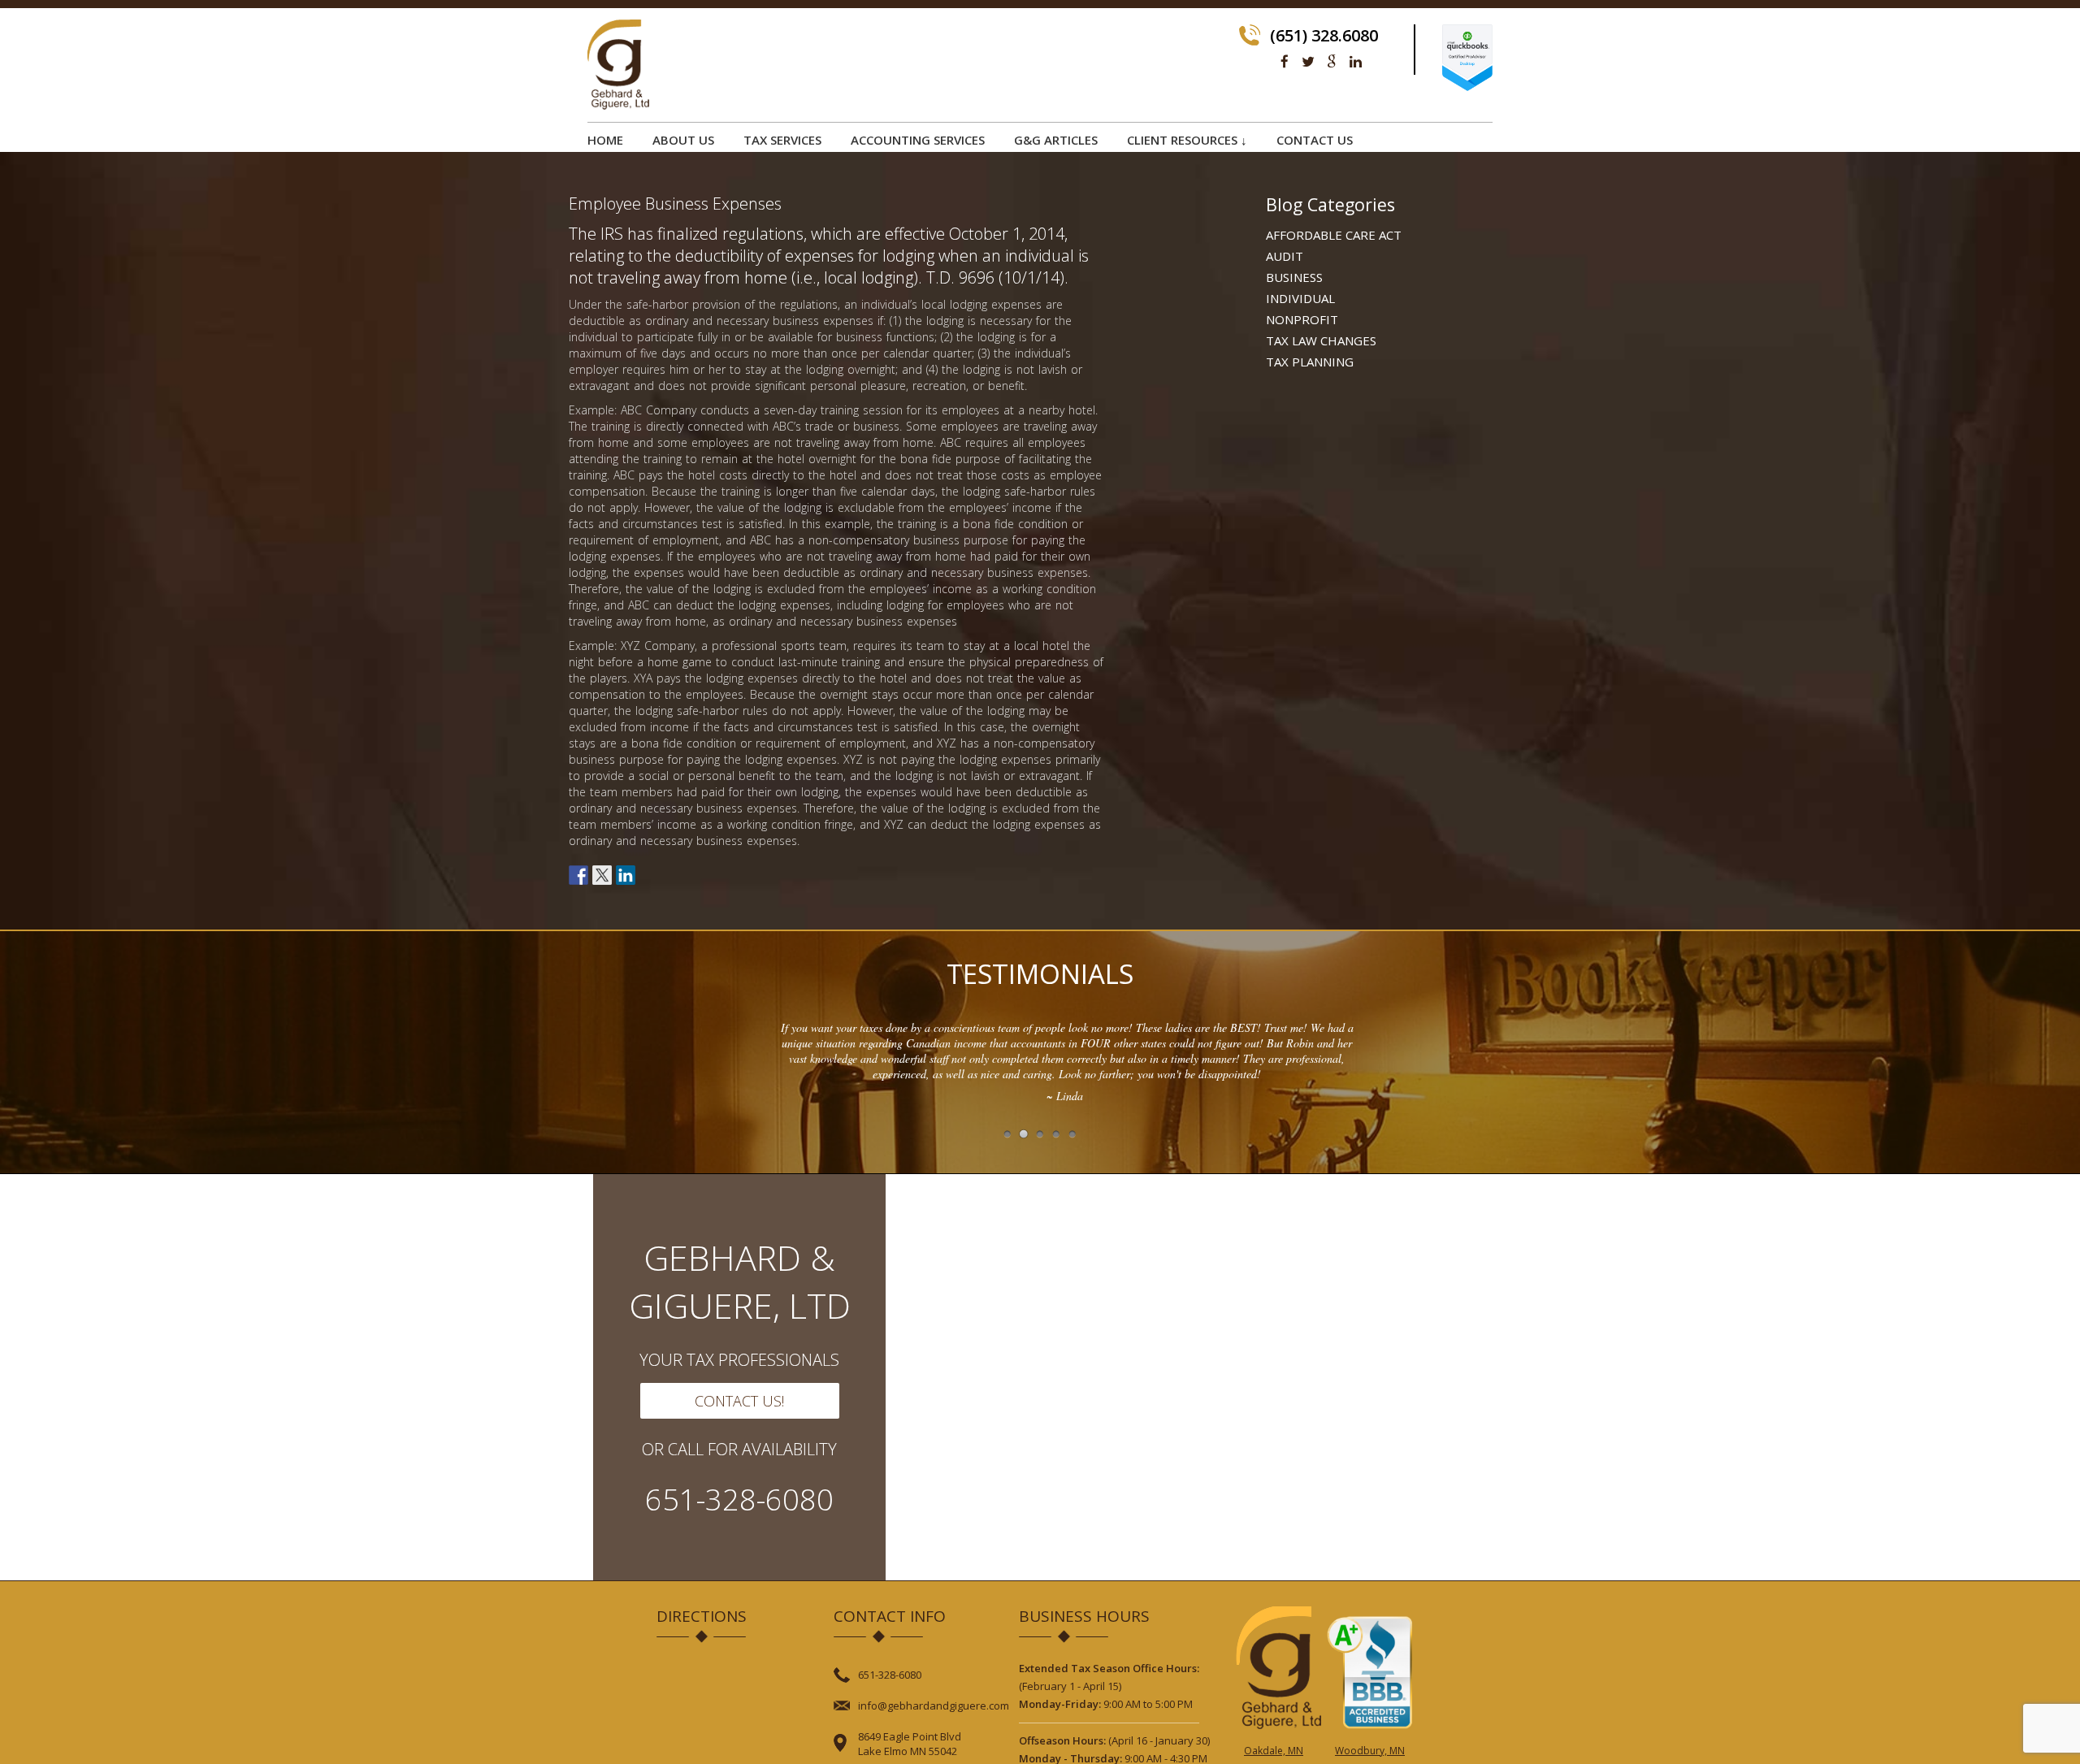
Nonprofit (1302, 319)
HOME (605, 140)
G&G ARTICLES (1056, 140)
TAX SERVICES (782, 140)
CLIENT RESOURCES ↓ (1187, 140)
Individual (1300, 298)
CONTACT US (1315, 140)
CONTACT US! (739, 1401)
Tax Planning (1310, 362)
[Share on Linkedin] (626, 875)
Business (1294, 277)
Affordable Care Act (1334, 235)
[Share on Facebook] (578, 875)
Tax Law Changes (1321, 340)
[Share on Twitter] (602, 875)
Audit (1285, 256)
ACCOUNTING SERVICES (918, 140)
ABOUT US (683, 140)
